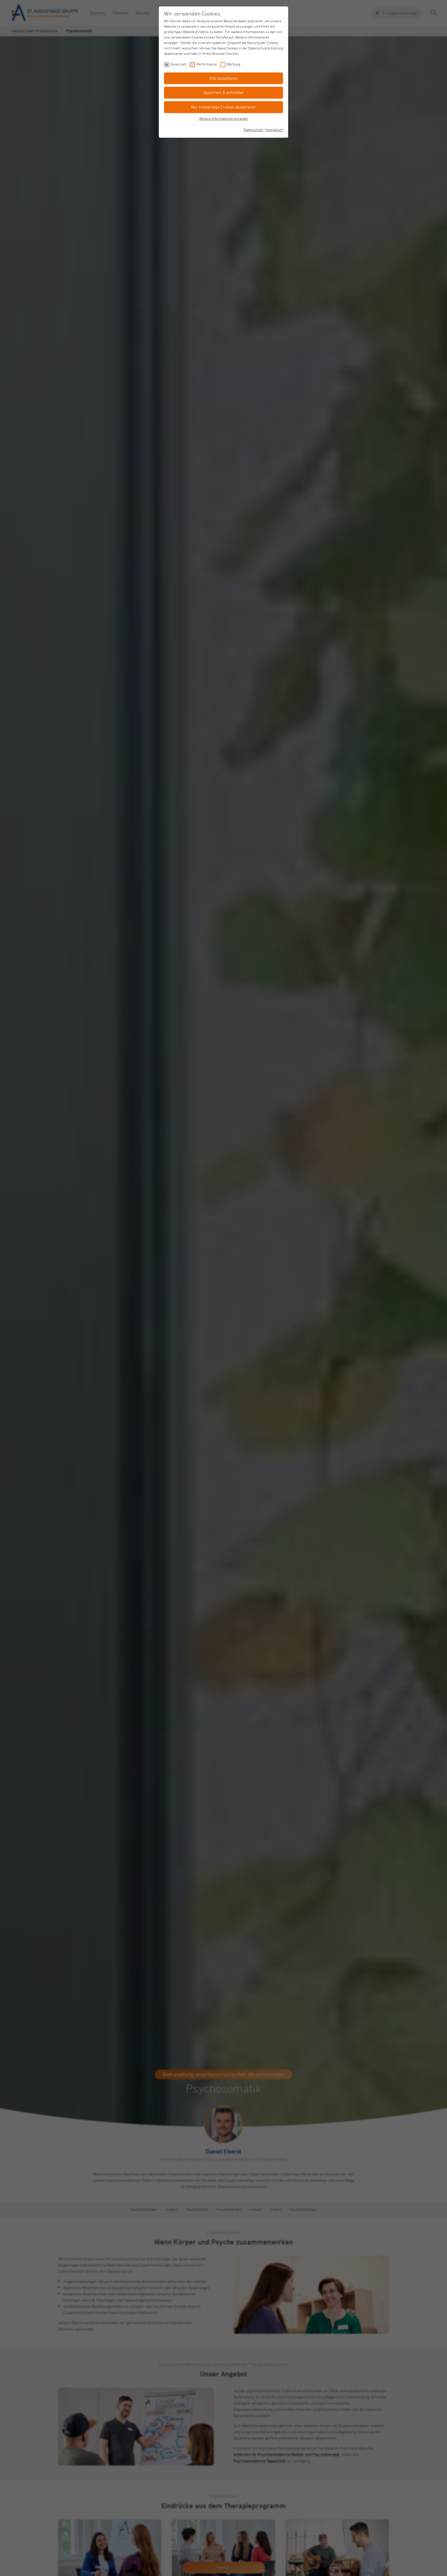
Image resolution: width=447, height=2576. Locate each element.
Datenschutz (253, 130)
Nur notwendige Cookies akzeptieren (224, 107)
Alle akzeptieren (224, 78)
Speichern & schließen (224, 92)
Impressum (274, 130)
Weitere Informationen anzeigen (224, 118)
